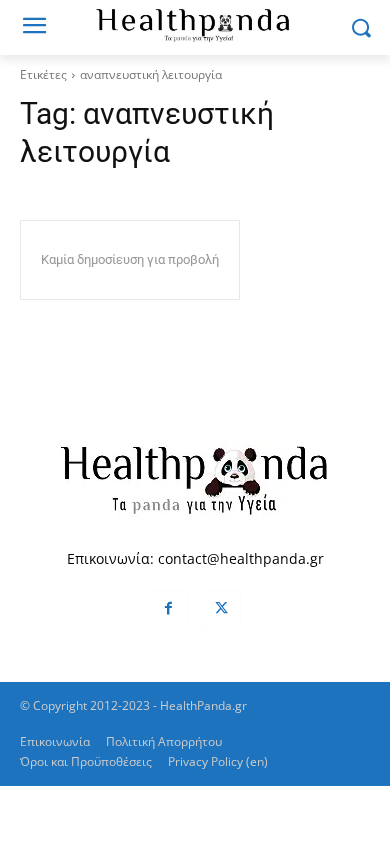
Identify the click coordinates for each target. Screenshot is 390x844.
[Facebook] (168, 609)
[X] (221, 609)
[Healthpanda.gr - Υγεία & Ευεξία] (195, 24)
